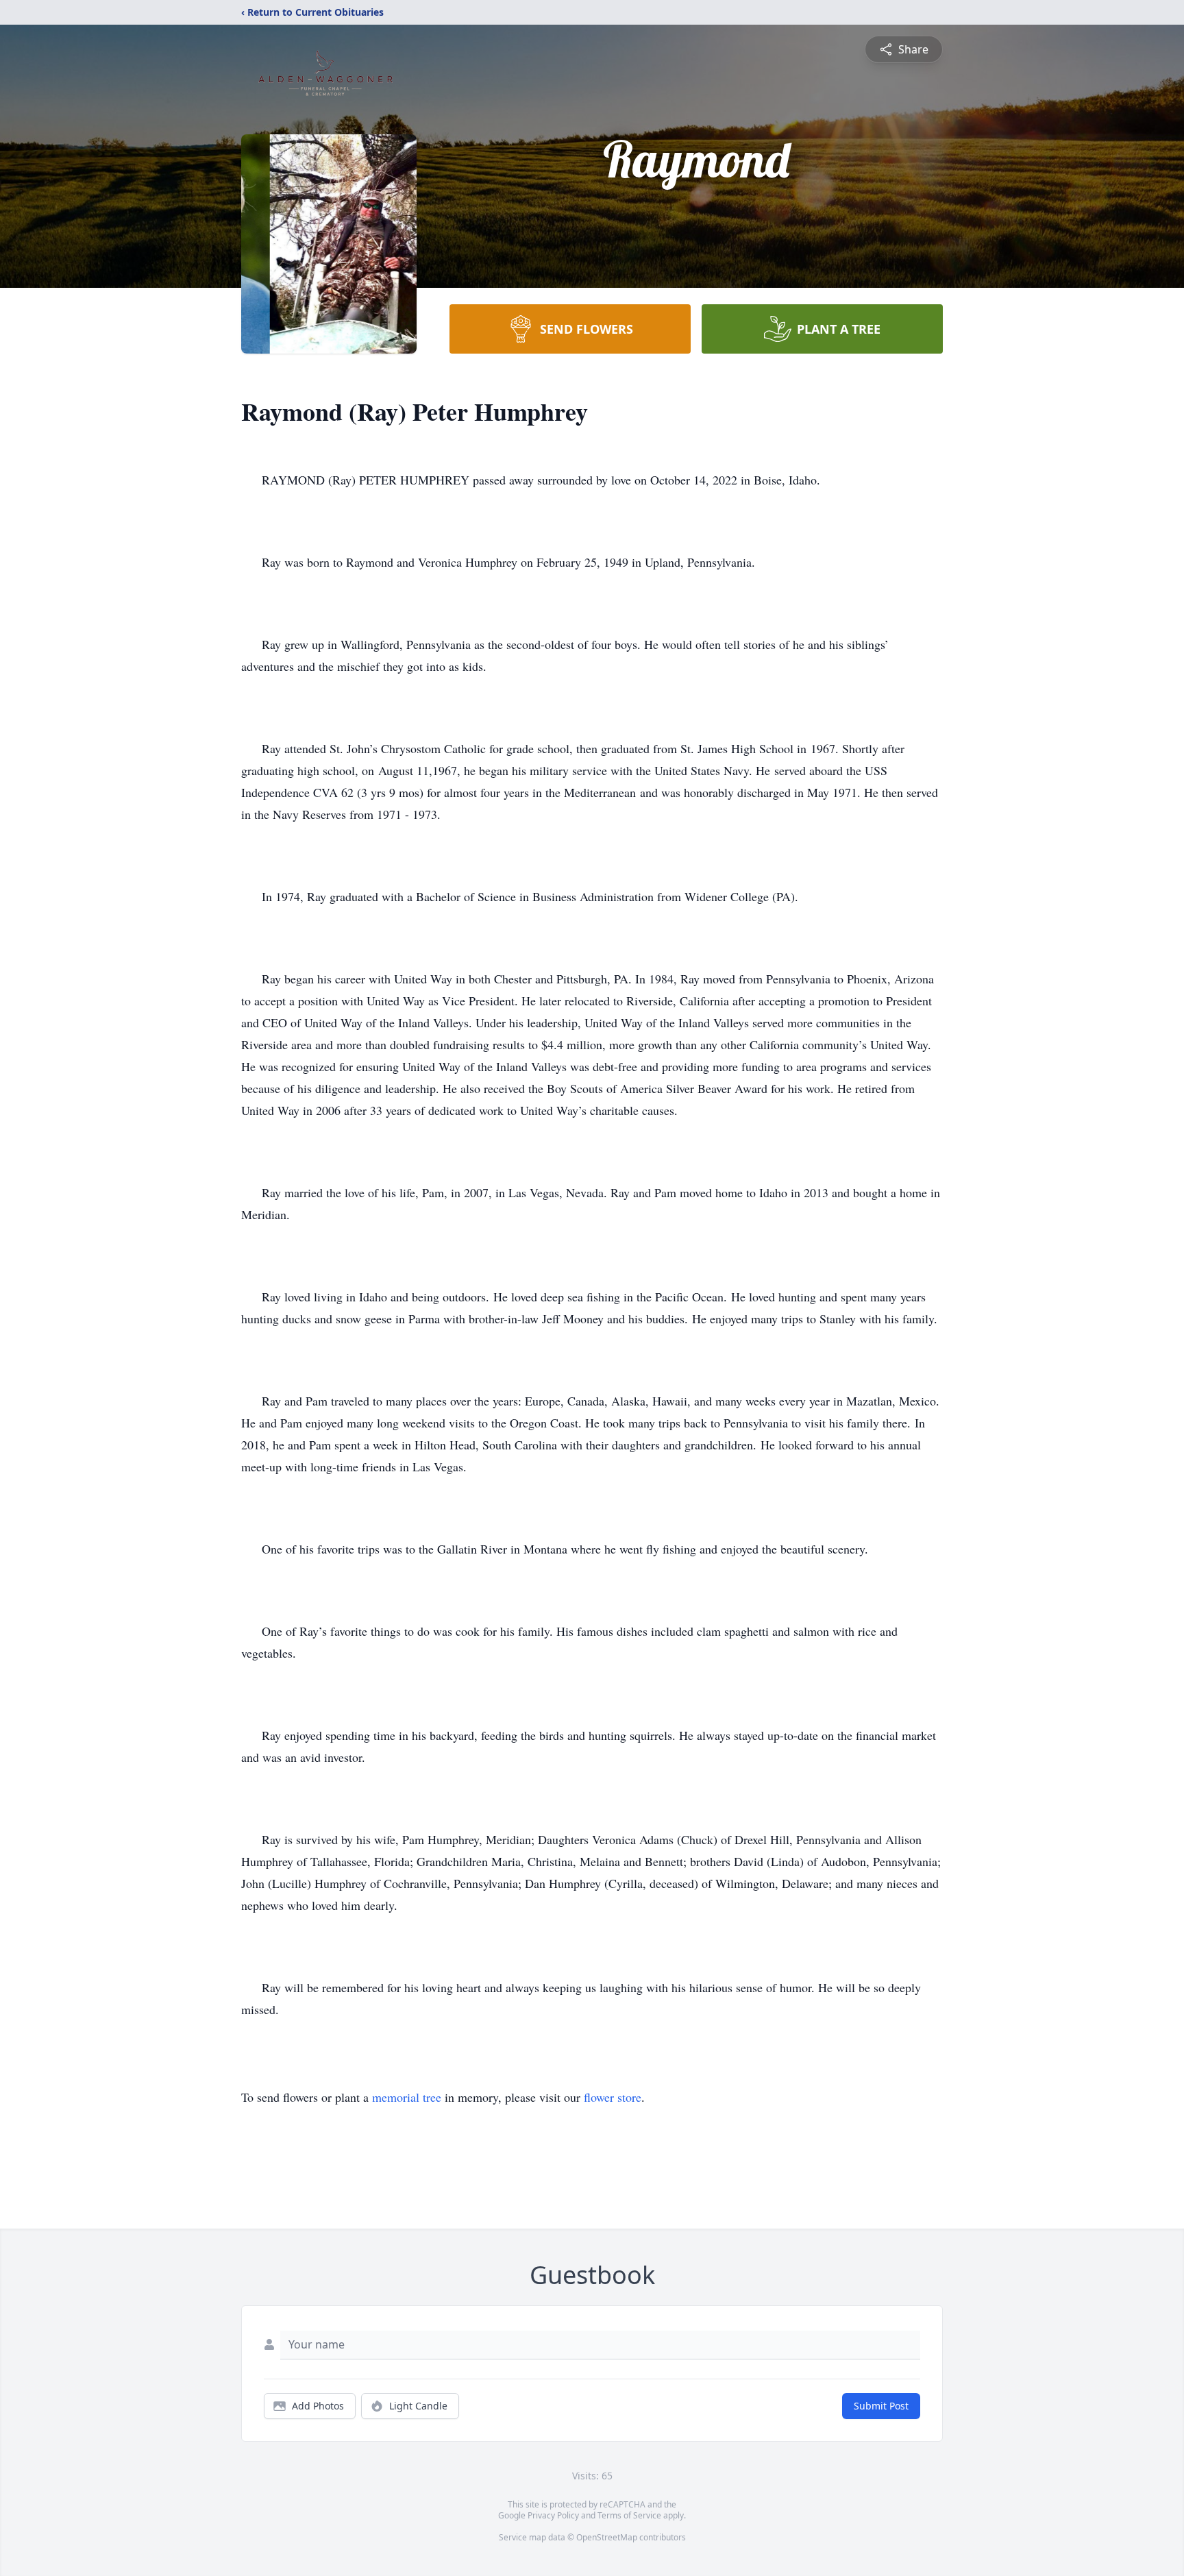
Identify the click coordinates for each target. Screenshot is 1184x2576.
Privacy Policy (553, 2515)
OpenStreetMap (607, 2537)
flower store (613, 2097)
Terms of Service (629, 2515)
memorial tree (407, 2097)
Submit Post (881, 2406)
